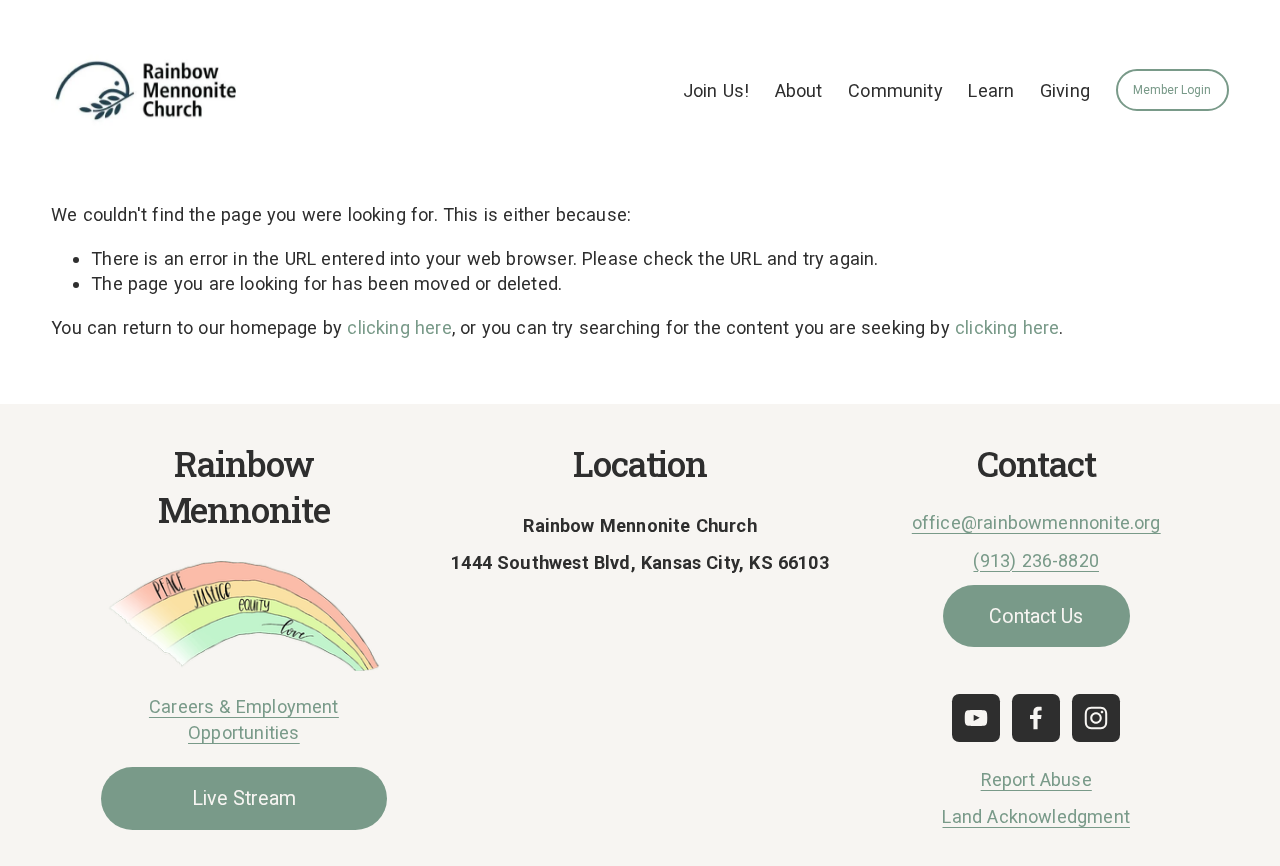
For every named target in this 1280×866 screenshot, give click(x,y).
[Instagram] (1096, 718)
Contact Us (1036, 616)
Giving (1065, 90)
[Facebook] (1036, 718)
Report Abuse (1036, 779)
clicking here (399, 327)
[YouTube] (976, 718)
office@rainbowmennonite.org (1036, 522)
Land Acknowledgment (1035, 816)
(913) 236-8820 (1036, 560)
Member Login (1172, 90)
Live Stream (244, 798)
